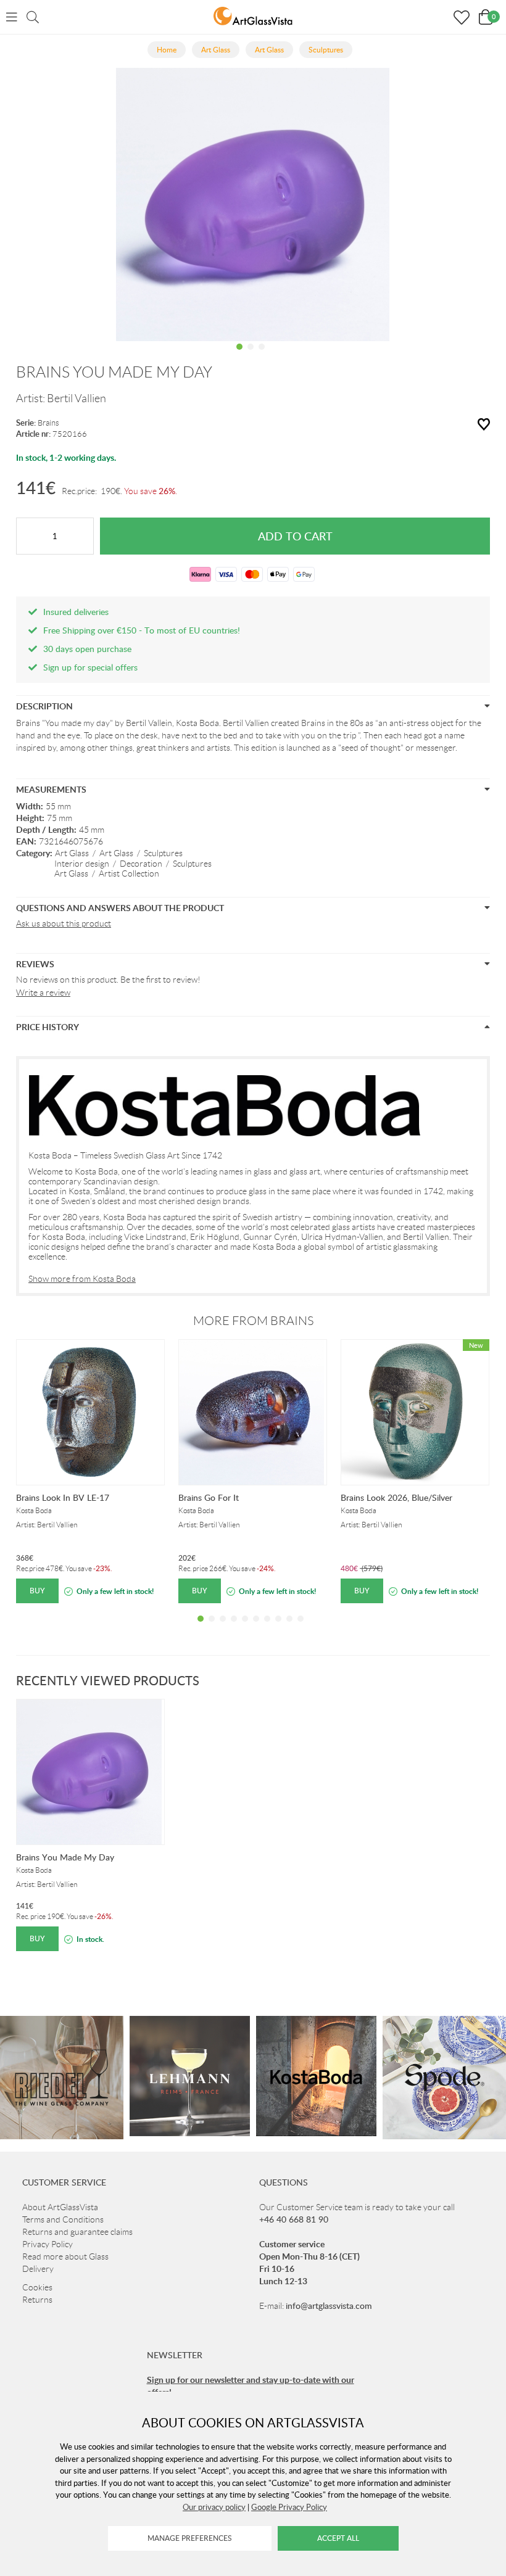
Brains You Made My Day (65, 1857)
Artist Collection (129, 873)
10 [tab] (301, 1628)
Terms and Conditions (63, 2219)
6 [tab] (256, 1628)
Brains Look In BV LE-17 (63, 1497)
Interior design (82, 864)
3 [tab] (262, 356)
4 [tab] (234, 1628)
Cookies (37, 2287)
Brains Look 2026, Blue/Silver (396, 1497)
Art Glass (72, 853)
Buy (37, 1591)
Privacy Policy (48, 2244)
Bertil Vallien (77, 398)
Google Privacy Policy (289, 2507)
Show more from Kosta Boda (82, 1279)
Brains (48, 423)
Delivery (38, 2269)
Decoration (141, 864)
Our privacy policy (214, 2507)
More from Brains (253, 1321)
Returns (37, 2300)
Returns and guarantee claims (77, 2232)
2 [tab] (251, 356)
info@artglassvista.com (329, 2306)
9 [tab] (289, 1628)
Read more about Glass (65, 2256)
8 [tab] (278, 1628)
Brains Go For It (209, 1497)
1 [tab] (239, 356)
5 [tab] (245, 1628)
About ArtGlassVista (60, 2207)
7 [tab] (267, 1628)
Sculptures (163, 853)
